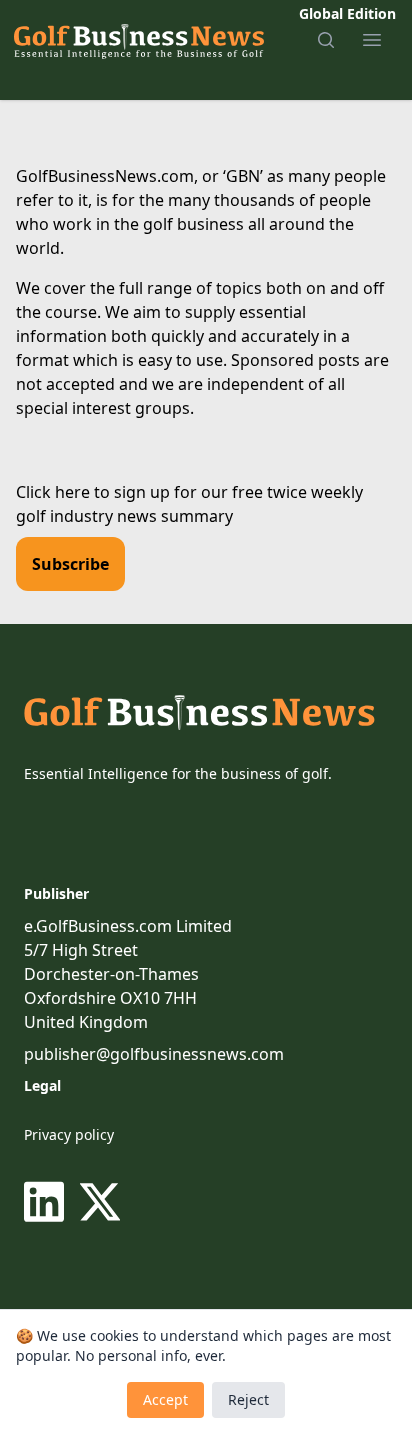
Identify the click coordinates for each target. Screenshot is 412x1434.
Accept (165, 1399)
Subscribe (70, 564)
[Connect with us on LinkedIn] (48, 1202)
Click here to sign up (93, 492)
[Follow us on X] (100, 1202)
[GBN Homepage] (138, 40)
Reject (248, 1399)
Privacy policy (69, 1134)
